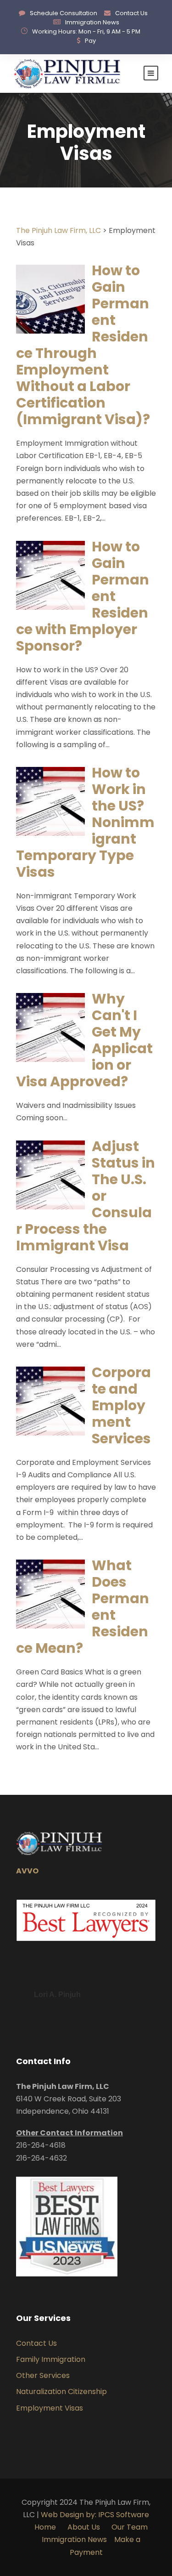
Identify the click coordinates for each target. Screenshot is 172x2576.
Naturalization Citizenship (61, 2392)
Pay (90, 41)
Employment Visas (50, 2408)
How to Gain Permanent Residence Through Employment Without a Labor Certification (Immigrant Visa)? (83, 345)
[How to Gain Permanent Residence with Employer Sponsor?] (50, 575)
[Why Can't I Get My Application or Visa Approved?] (50, 1027)
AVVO (27, 1871)
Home (45, 2527)
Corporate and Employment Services (121, 1405)
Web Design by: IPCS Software (95, 2515)
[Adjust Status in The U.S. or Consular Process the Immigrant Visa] (50, 1174)
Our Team (130, 2527)
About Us (85, 2527)
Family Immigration (51, 2359)
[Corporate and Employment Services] (50, 1400)
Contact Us (131, 13)
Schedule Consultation (64, 13)
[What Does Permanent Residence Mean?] (50, 1594)
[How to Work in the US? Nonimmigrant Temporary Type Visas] (50, 801)
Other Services (43, 2375)
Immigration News (92, 22)
